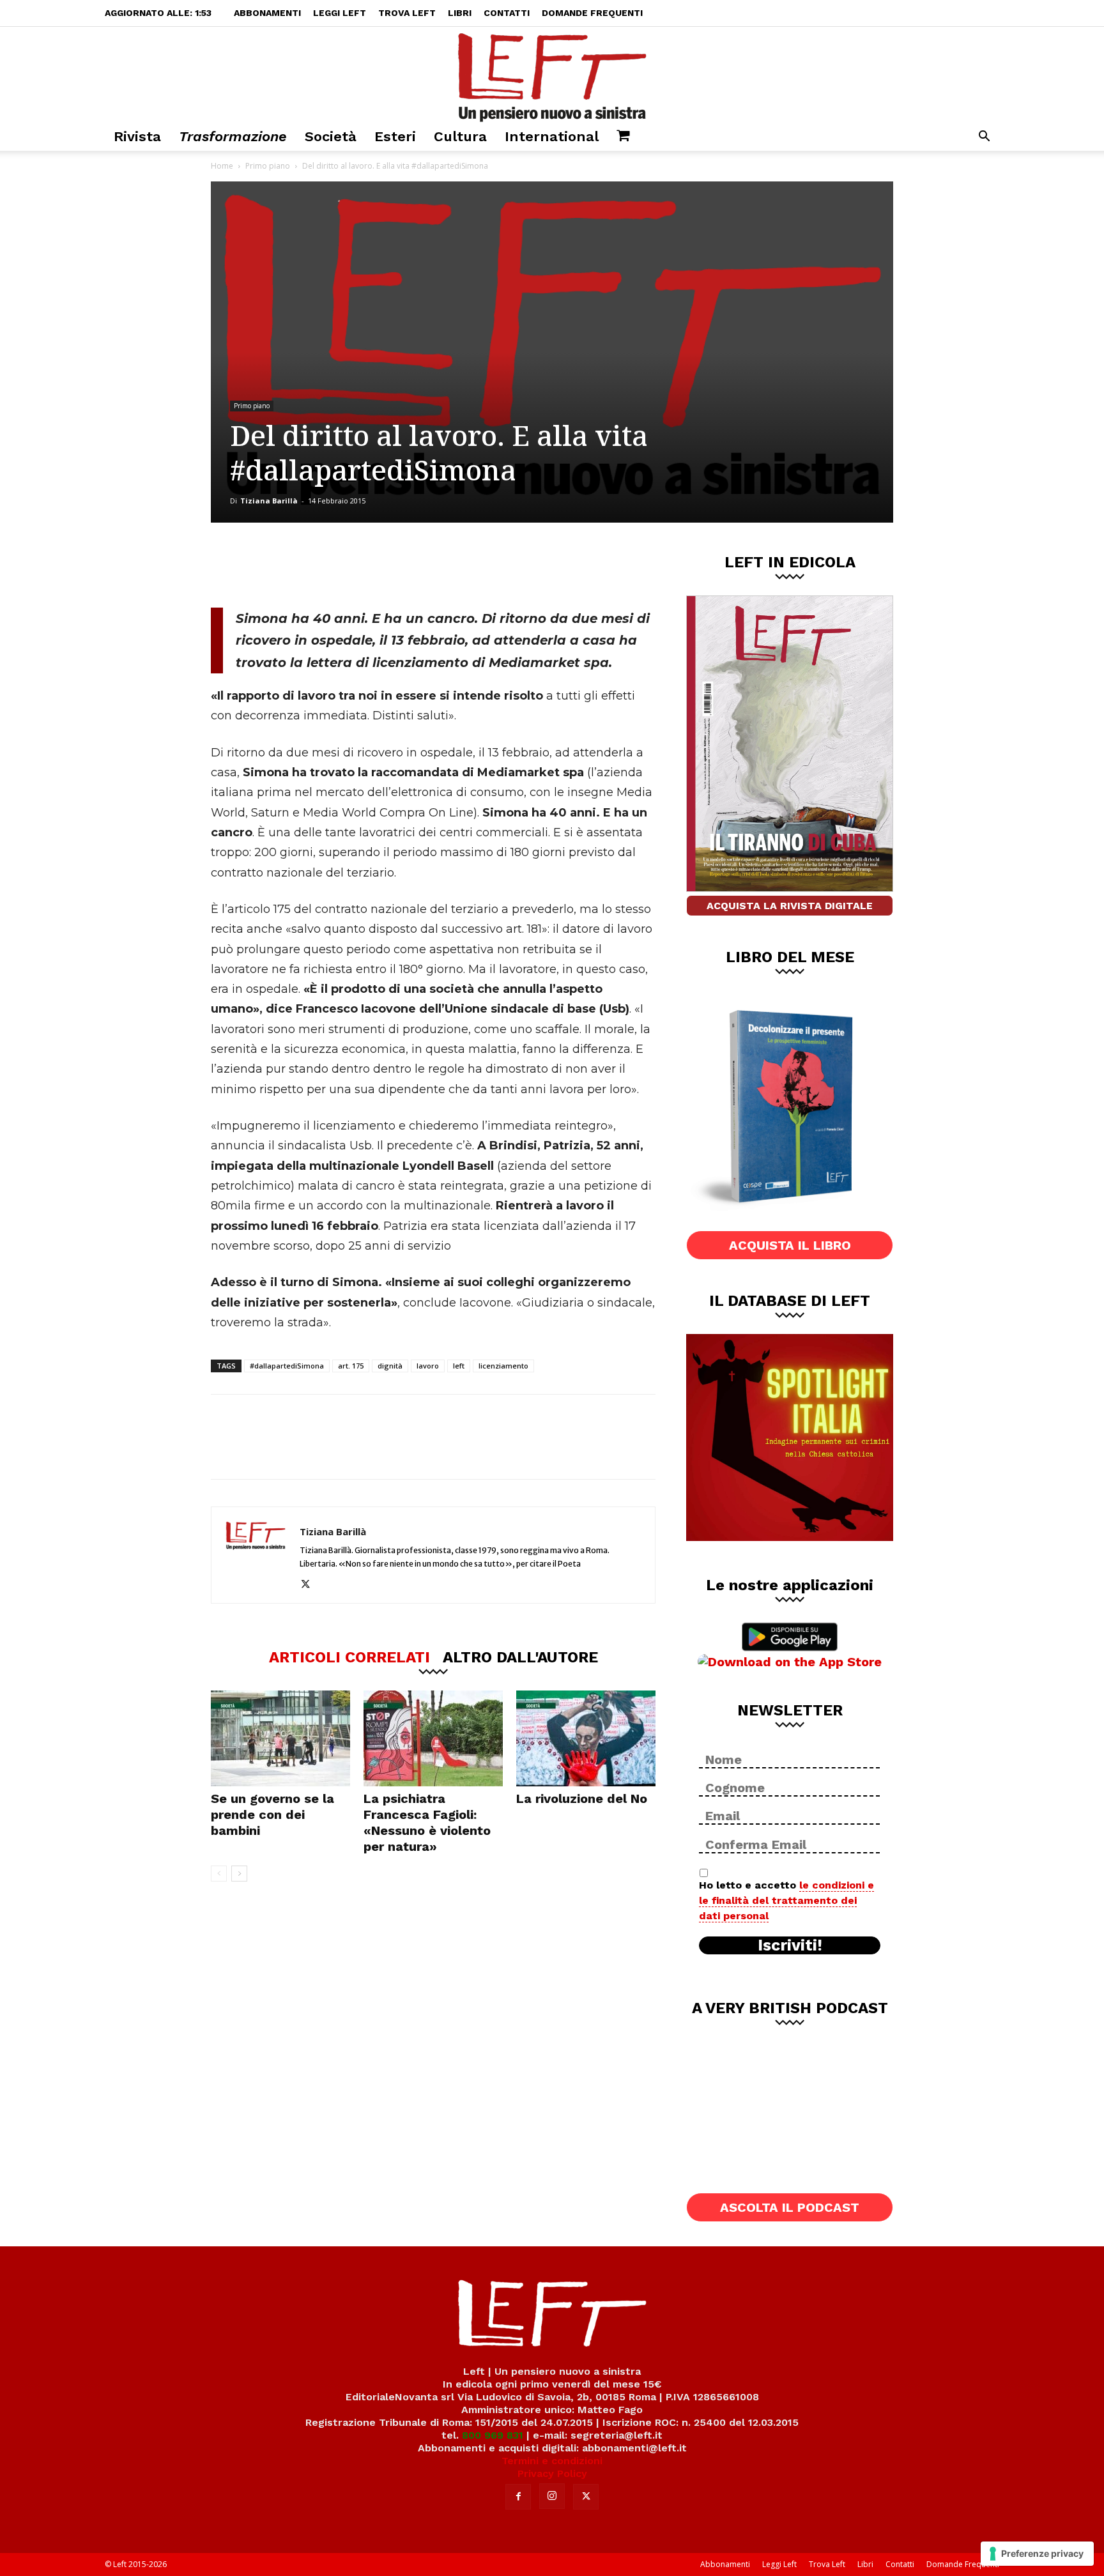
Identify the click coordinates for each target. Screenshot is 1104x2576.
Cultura (460, 136)
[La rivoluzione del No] (586, 1738)
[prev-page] (219, 1874)
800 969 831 (493, 2435)
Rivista (137, 136)
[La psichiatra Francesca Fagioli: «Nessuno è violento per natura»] (433, 1738)
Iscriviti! (790, 1945)
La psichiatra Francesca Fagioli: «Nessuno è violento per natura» (427, 1822)
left (459, 1366)
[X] (344, 565)
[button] (984, 138)
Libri (460, 13)
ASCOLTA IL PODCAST (790, 2207)
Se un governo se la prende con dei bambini (272, 1814)
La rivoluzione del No (582, 1798)
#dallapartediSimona (287, 1366)
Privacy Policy (552, 2473)
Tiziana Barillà (269, 501)
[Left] (552, 75)
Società (331, 136)
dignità (390, 1366)
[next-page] (239, 1874)
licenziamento (503, 1366)
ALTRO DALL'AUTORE (520, 1657)
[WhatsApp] (387, 565)
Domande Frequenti (592, 13)
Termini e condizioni (552, 2461)
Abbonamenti (267, 13)
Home (222, 166)
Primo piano (268, 166)
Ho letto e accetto (786, 1900)
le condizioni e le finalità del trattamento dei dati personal (786, 1900)
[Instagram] (552, 2496)
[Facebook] (302, 565)
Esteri (395, 136)
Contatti (507, 13)
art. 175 (351, 1366)
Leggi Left (340, 13)
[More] (429, 565)
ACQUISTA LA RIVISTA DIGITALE (790, 906)
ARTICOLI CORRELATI (349, 1657)
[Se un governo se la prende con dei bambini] (280, 1738)
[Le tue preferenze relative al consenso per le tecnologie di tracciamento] (1037, 2554)
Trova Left (407, 13)
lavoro (428, 1366)
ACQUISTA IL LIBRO (790, 1245)
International (552, 136)
